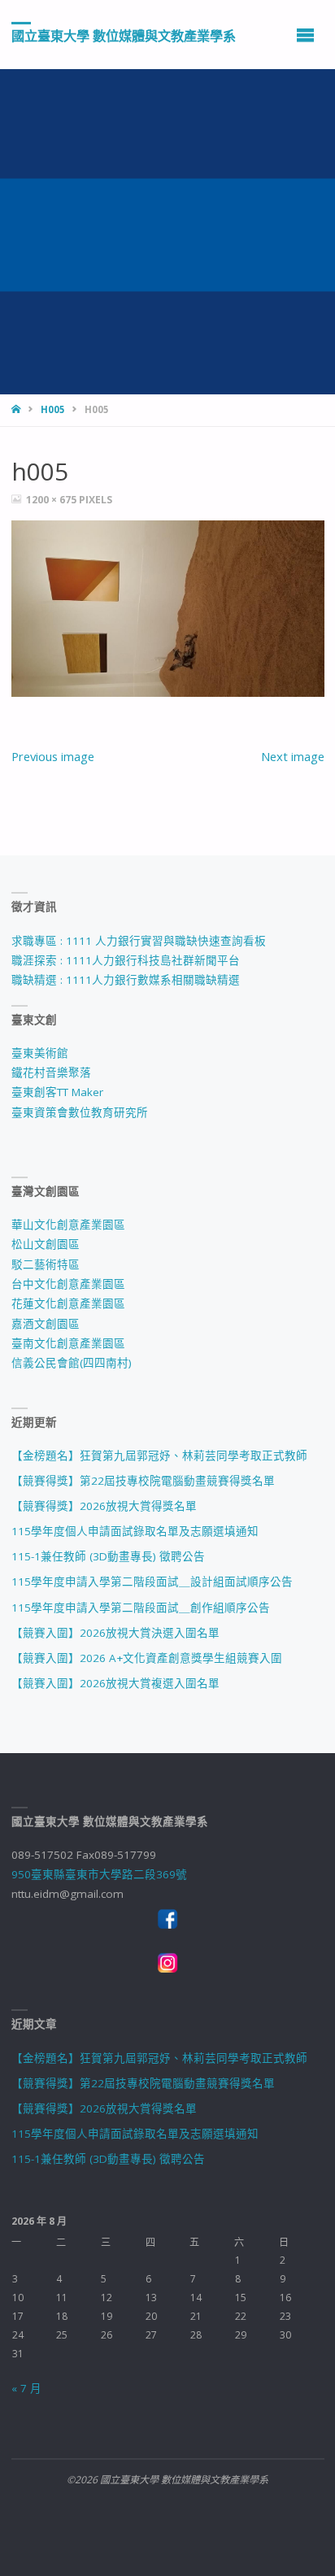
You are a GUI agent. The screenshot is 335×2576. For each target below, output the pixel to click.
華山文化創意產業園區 (68, 1225)
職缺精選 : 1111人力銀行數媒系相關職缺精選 (126, 980)
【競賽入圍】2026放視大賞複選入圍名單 (115, 1683)
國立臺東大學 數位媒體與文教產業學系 (124, 35)
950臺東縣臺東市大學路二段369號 (99, 1874)
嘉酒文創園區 (46, 1324)
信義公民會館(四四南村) (72, 1363)
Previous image (53, 756)
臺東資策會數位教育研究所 (80, 1112)
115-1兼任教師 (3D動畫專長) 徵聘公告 (108, 1556)
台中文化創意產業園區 (68, 1284)
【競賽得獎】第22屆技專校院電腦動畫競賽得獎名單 (143, 1481)
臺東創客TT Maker (57, 1092)
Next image (293, 756)
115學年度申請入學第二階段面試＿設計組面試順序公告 (152, 1582)
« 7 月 (26, 2388)
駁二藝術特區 (46, 1264)
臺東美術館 (40, 1053)
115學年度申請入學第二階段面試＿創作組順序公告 (141, 1608)
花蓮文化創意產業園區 (68, 1303)
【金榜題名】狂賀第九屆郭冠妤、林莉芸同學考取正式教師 (159, 1456)
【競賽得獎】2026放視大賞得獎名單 (104, 1506)
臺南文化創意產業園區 (68, 1343)
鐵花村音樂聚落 (51, 1073)
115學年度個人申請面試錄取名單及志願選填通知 (135, 1531)
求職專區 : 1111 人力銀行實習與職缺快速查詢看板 (139, 941)
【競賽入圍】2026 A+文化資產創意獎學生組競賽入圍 (147, 1658)
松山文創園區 (46, 1244)
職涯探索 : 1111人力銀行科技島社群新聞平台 (126, 960)
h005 (53, 409)
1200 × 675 (52, 500)
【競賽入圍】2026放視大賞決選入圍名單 (115, 1633)
